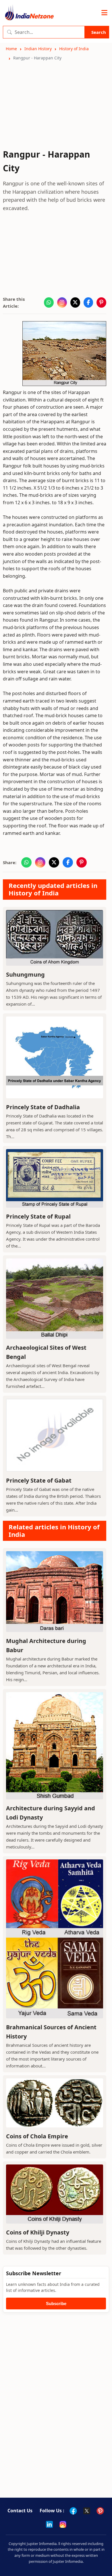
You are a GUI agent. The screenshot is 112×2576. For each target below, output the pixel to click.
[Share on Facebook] (88, 302)
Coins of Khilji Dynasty (38, 2232)
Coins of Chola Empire (37, 2136)
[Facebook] (73, 2511)
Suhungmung (25, 974)
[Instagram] (63, 2524)
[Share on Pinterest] (101, 302)
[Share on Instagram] (62, 302)
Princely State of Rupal (38, 1216)
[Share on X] (75, 302)
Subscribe (56, 2304)
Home (11, 49)
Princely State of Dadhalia (43, 1107)
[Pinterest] (100, 2511)
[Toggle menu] (104, 13)
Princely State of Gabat (39, 1480)
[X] (87, 2511)
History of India (74, 49)
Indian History (38, 49)
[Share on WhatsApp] (49, 302)
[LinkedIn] (49, 2524)
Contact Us (20, 2511)
